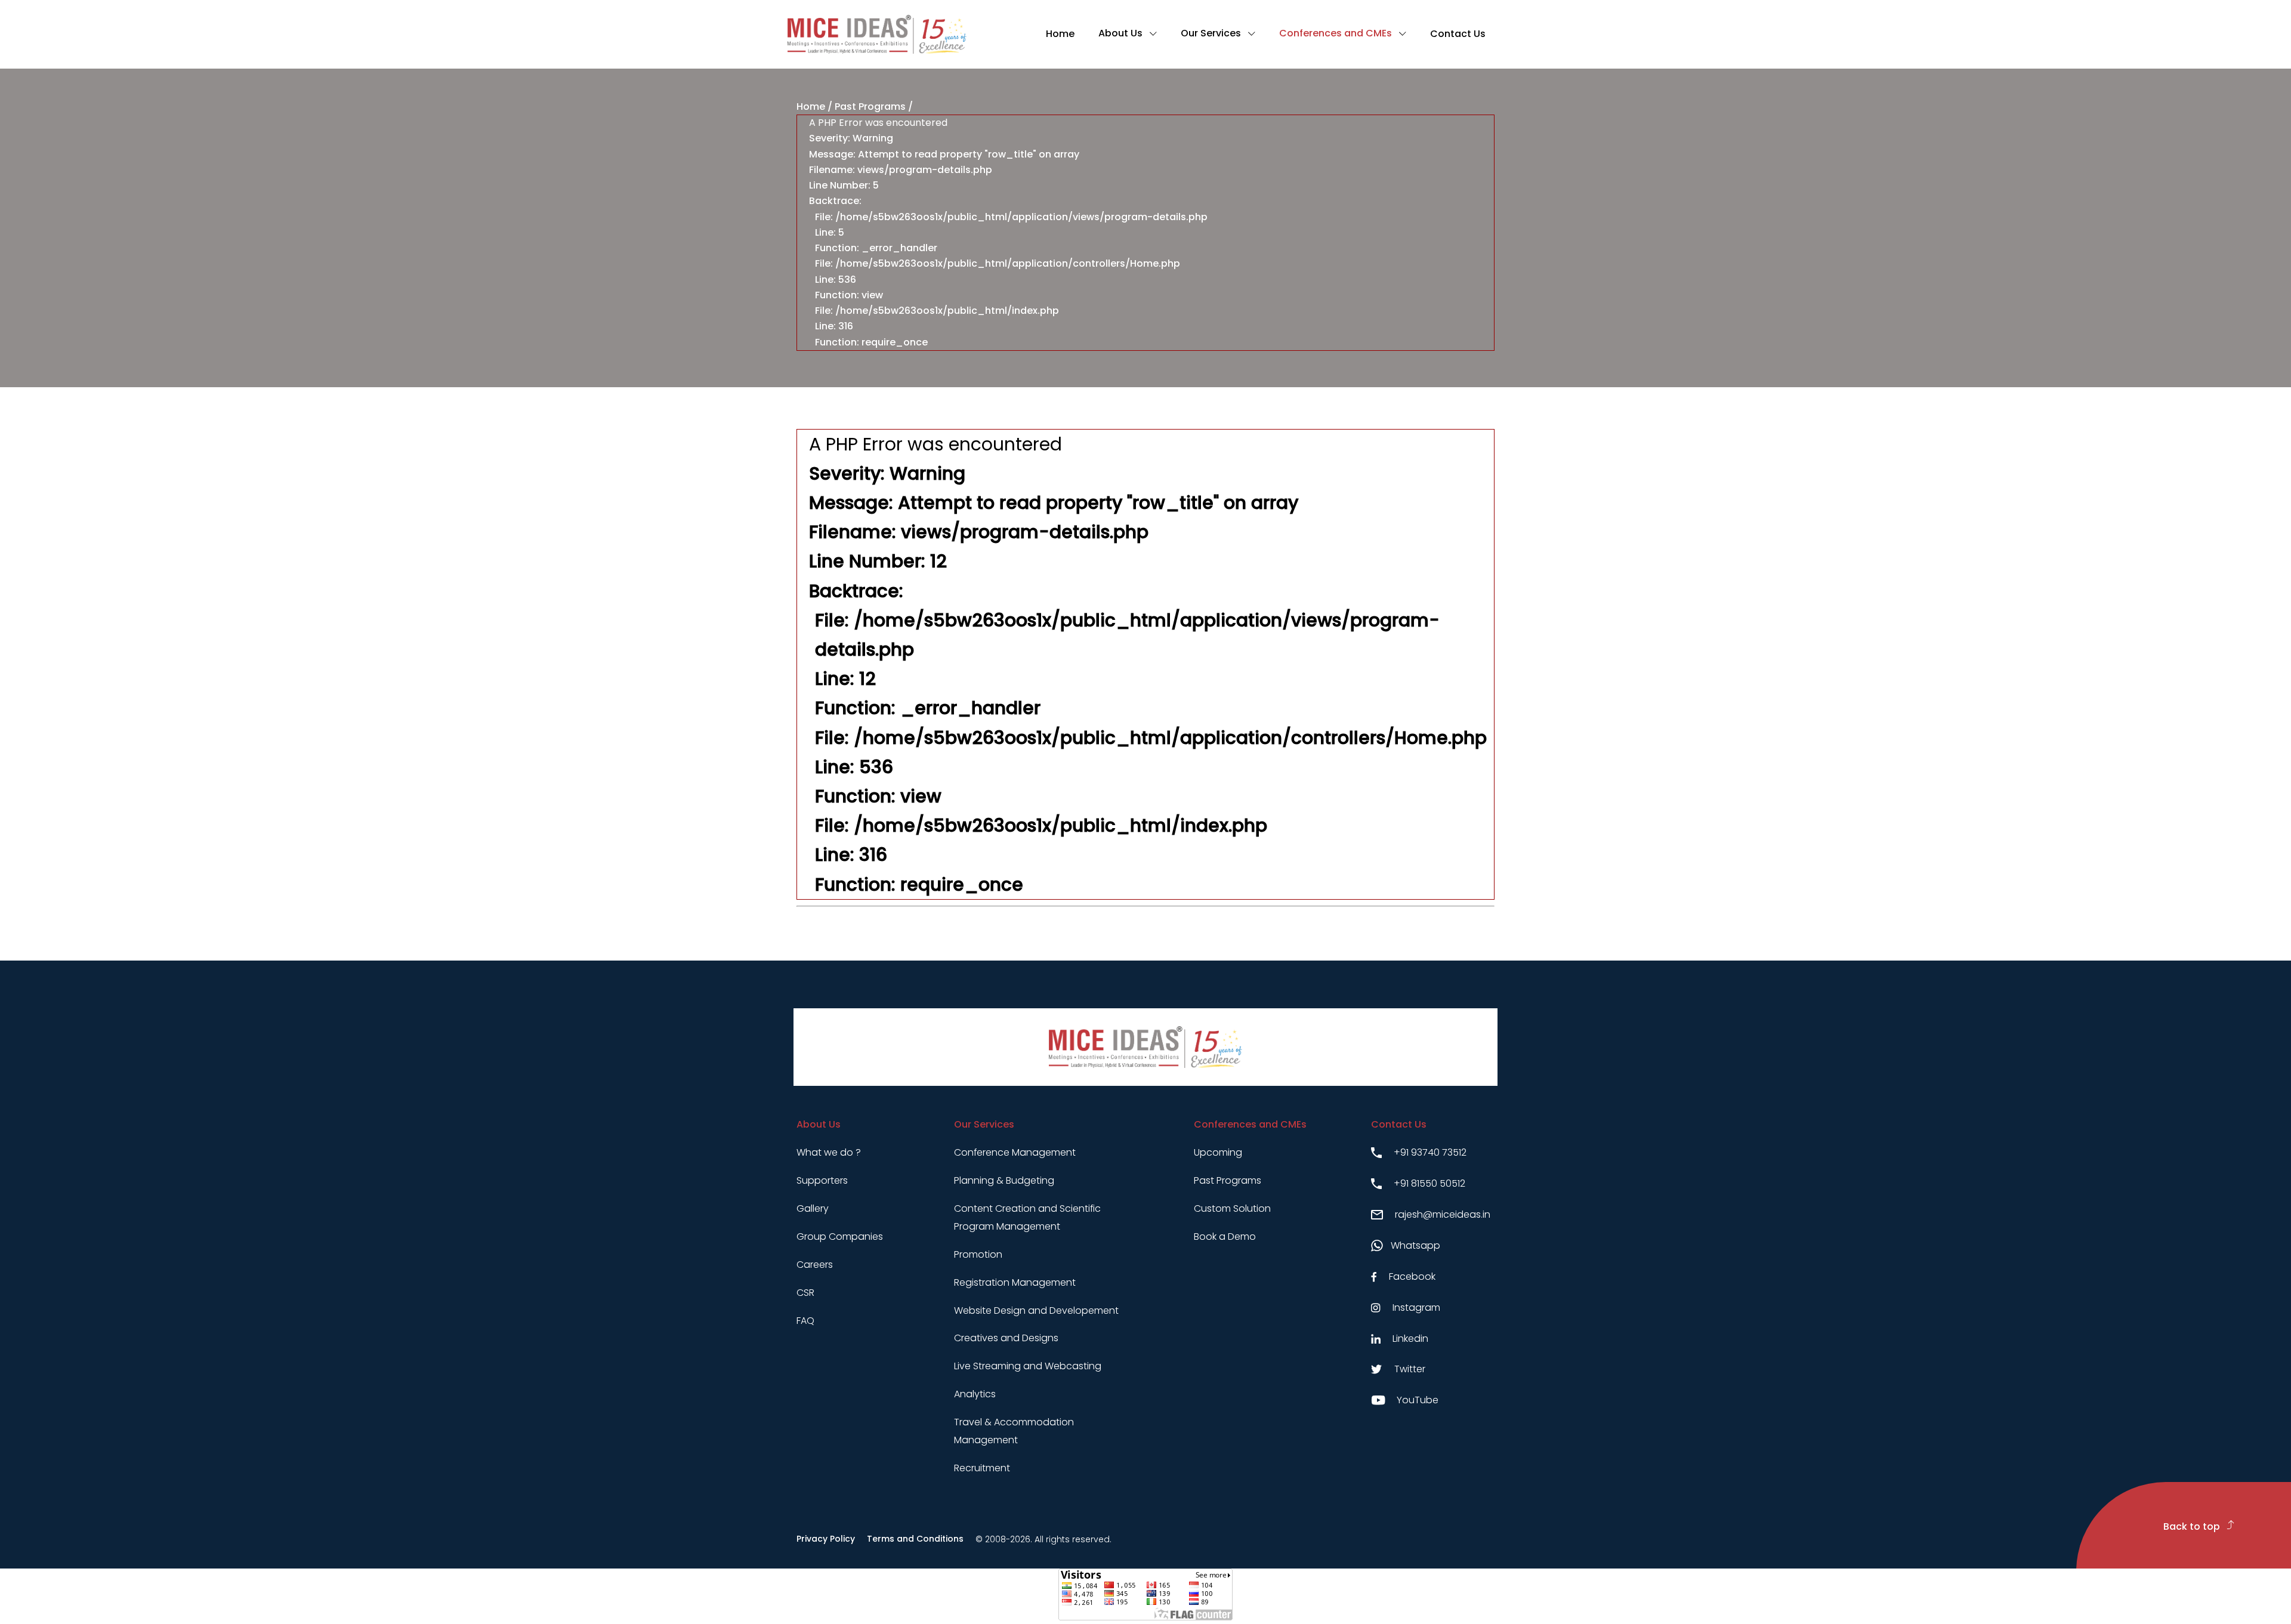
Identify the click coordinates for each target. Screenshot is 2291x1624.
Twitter (1410, 1369)
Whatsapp (1415, 1245)
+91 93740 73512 (1430, 1152)
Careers (815, 1265)
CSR (805, 1293)
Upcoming (1218, 1152)
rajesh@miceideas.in (1443, 1214)
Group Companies (840, 1236)
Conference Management (1015, 1152)
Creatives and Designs (1006, 1338)
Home (1060, 34)
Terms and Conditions (915, 1539)
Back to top (2193, 1526)
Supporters (822, 1180)
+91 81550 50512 (1429, 1183)
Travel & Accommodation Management (1014, 1431)
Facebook (1412, 1276)
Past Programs (870, 106)
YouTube (1418, 1400)
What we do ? (829, 1152)
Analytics (975, 1394)
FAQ (805, 1321)
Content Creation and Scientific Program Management (1027, 1217)
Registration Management (1015, 1282)
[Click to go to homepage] (877, 34)
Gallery (813, 1208)
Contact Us (1458, 34)
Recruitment (982, 1468)
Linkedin (1410, 1339)
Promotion (978, 1254)
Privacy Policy (826, 1539)
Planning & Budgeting (1004, 1180)
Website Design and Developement (1036, 1310)
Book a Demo (1225, 1236)
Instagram (1416, 1307)
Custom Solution (1232, 1208)
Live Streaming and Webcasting (1028, 1366)
